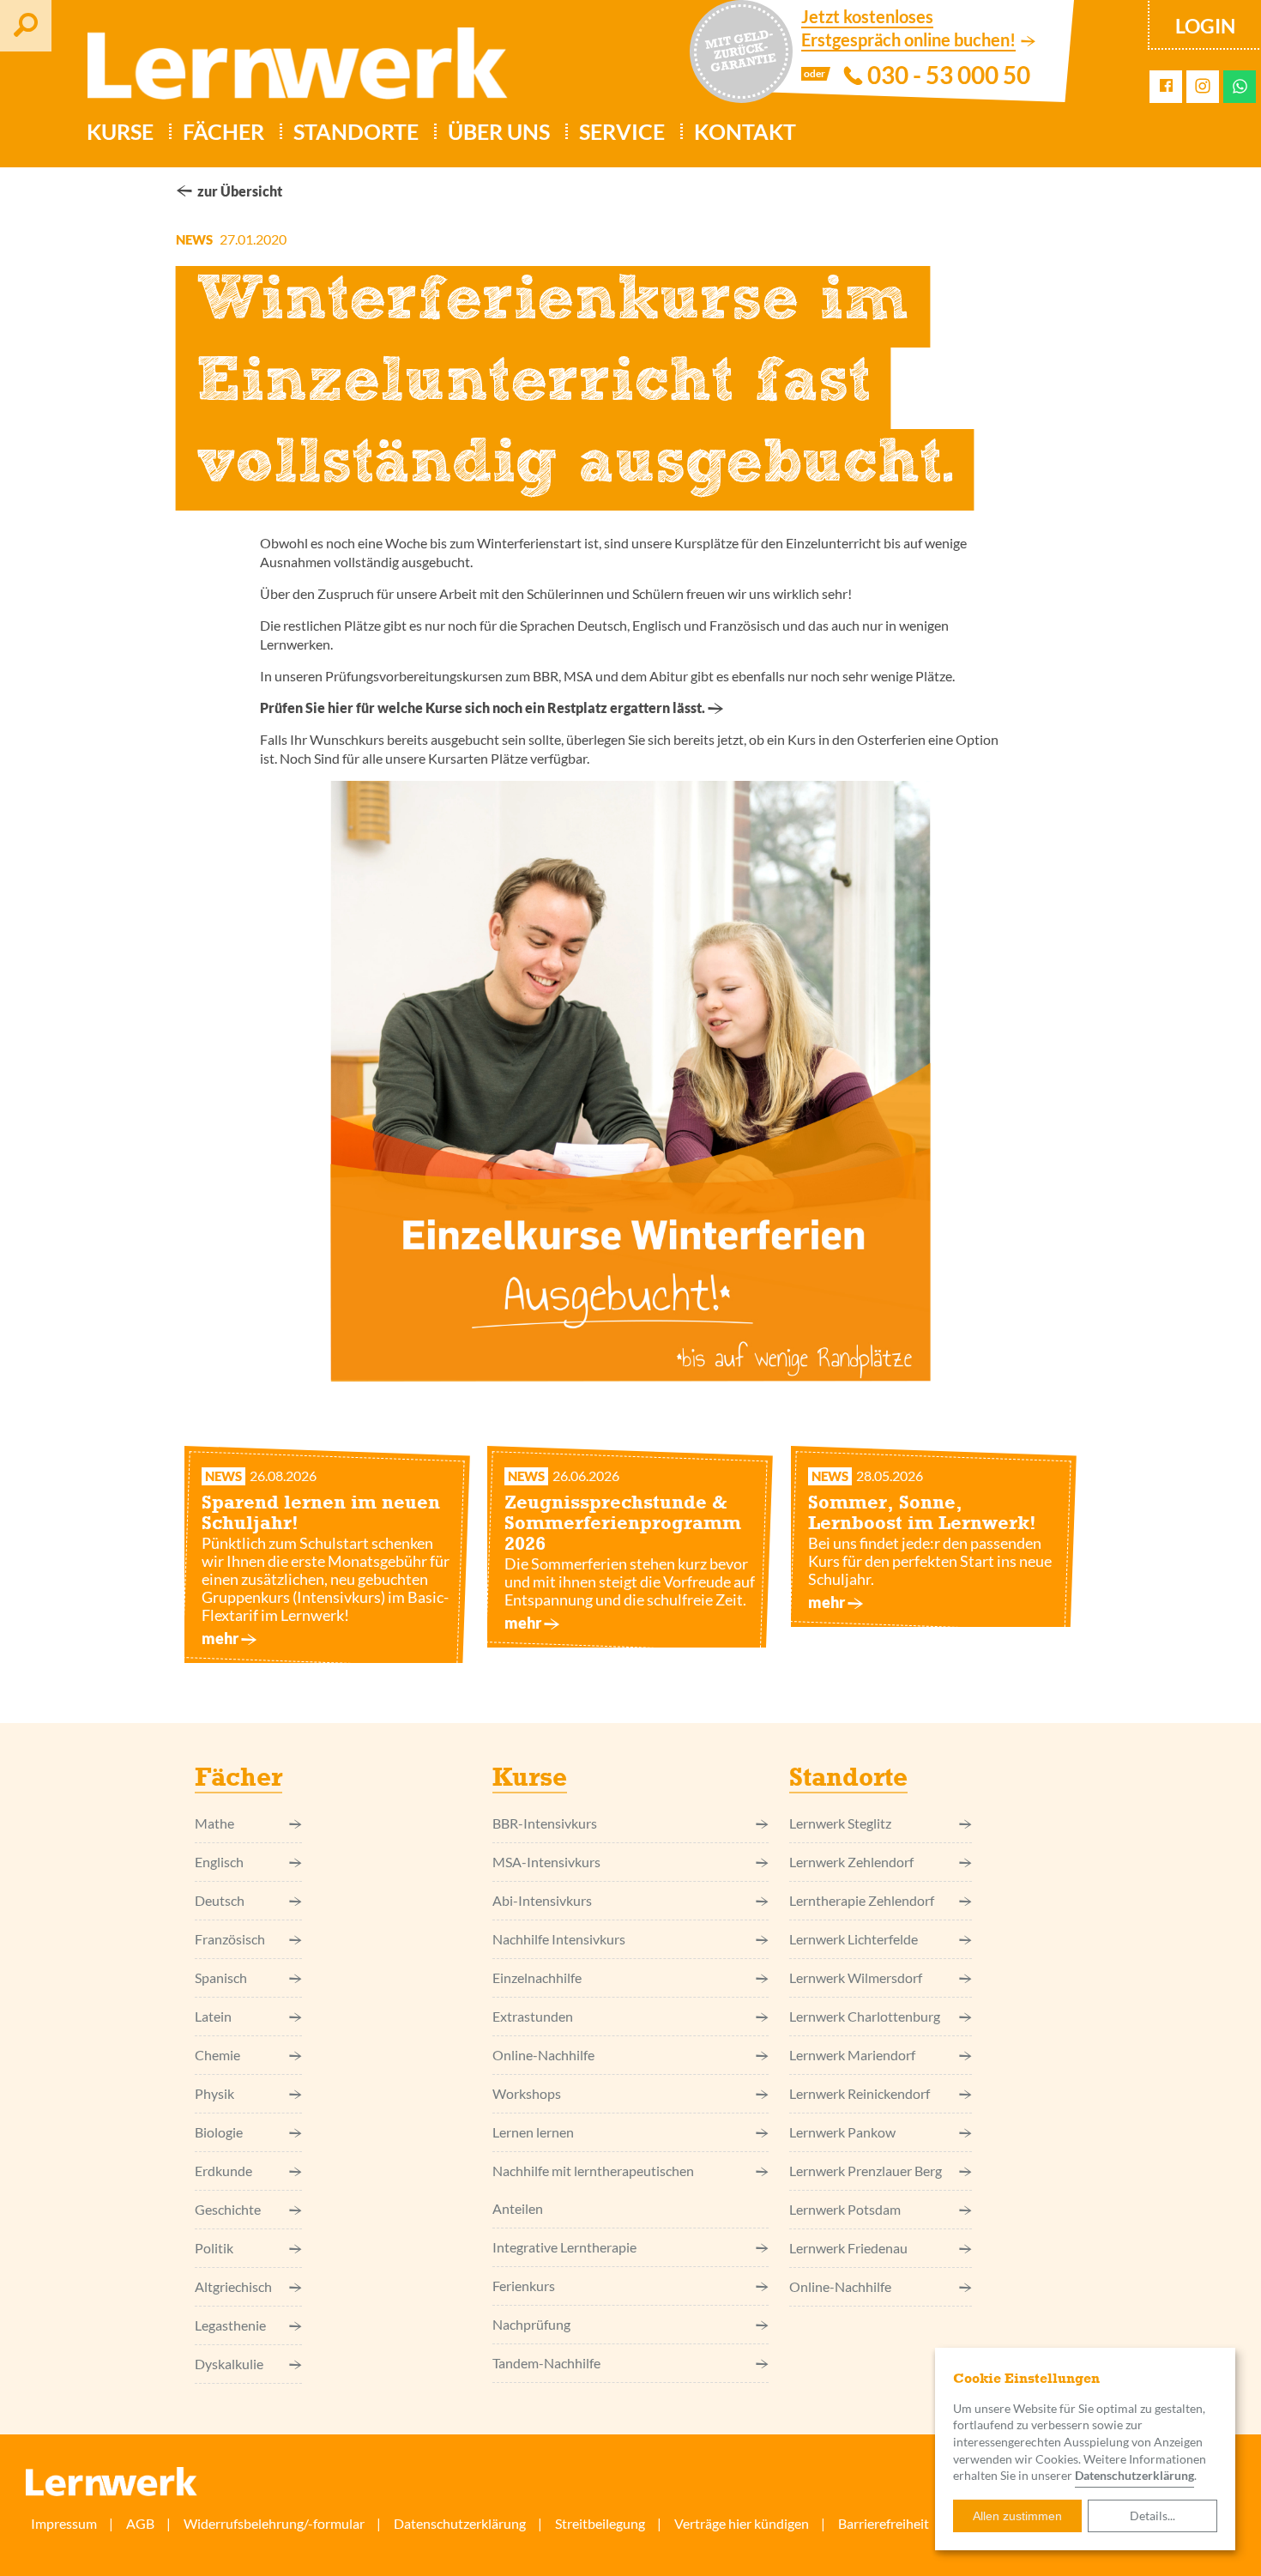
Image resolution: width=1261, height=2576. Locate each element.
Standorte (356, 131)
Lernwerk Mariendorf (852, 2055)
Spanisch (221, 1977)
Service (622, 131)
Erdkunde (223, 2171)
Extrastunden (533, 2016)
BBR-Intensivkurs (545, 1823)
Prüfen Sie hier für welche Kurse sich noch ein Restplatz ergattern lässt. (483, 707)
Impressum (64, 2523)
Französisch (230, 1939)
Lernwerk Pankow (842, 2132)
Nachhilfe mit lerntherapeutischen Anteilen (593, 2189)
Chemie (217, 2055)
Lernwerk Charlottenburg (865, 2016)
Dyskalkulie (229, 2364)
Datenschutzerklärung (460, 2523)
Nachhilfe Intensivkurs (559, 1939)
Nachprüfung (531, 2324)
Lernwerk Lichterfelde (854, 1939)
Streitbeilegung (600, 2523)
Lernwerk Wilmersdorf (856, 1977)
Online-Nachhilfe (543, 2055)
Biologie (219, 2132)
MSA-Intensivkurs (546, 1862)
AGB (140, 2523)
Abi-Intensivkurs (542, 1900)
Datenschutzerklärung (1134, 2475)
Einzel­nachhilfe (537, 1977)
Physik (214, 2093)
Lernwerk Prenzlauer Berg (866, 2171)
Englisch (219, 1862)
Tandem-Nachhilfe (546, 2363)
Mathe (214, 1823)
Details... (1152, 2516)
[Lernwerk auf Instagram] (1203, 87)
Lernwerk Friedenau (848, 2248)
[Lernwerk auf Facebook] (1166, 86)
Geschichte (228, 2209)
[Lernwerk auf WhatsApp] (1240, 86)
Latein (213, 2016)
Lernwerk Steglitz (840, 1823)
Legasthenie (230, 2325)
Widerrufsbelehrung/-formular (274, 2523)
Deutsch (220, 1900)
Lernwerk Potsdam (845, 2209)
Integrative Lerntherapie (564, 2247)
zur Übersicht (240, 191)
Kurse (120, 131)
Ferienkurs (524, 2286)
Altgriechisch (233, 2286)
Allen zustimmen (1017, 2516)
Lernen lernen (533, 2132)
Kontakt (745, 131)
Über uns (499, 131)
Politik (214, 2248)
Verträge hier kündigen (742, 2523)
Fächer (223, 131)
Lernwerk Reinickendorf (860, 2093)
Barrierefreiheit (884, 2523)
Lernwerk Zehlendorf (851, 1862)
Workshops (527, 2093)
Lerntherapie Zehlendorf (862, 1900)
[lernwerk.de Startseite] (289, 70)
